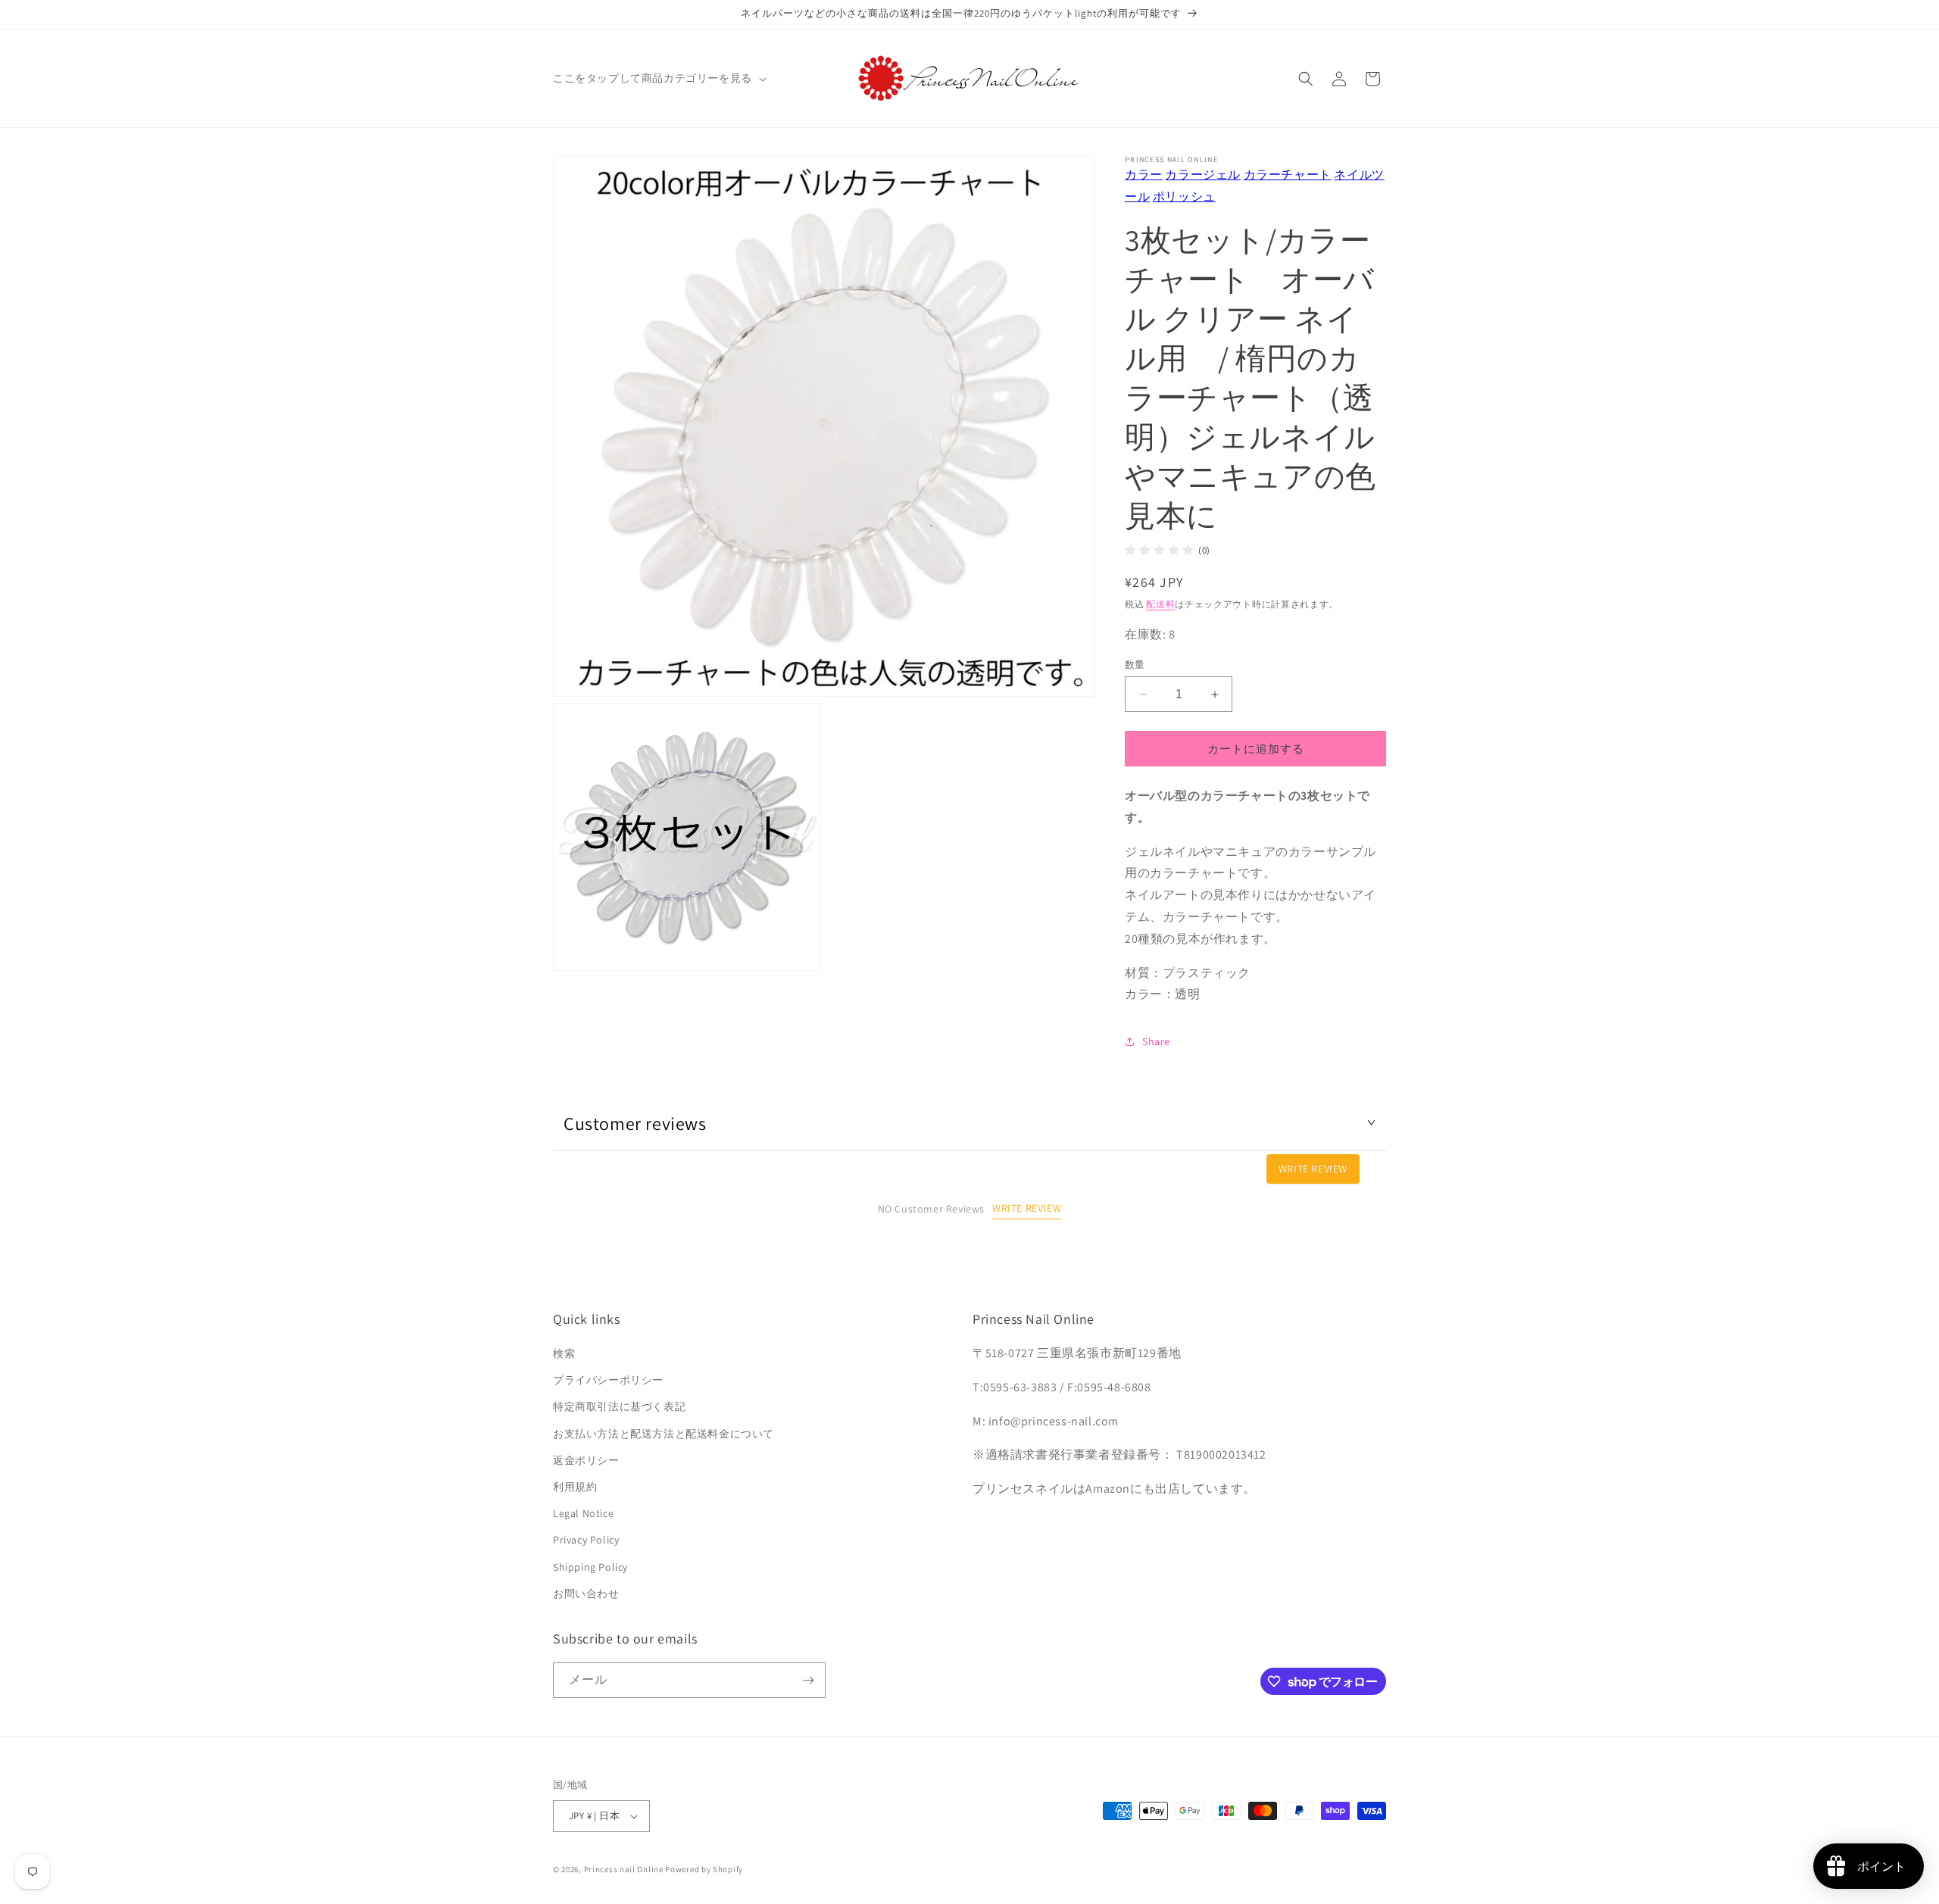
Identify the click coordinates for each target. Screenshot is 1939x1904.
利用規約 (575, 1487)
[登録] (808, 1680)
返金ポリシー (586, 1460)
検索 (564, 1353)
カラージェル (1203, 175)
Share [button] (1156, 1041)
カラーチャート (1288, 175)
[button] (658, 78)
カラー (1144, 175)
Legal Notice (583, 1513)
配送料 (1160, 604)
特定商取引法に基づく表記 (619, 1406)
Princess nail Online (624, 1869)
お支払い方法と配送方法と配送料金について (664, 1434)
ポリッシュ (1184, 197)
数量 (1135, 665)
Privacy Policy (586, 1540)
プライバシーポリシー (608, 1380)
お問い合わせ (586, 1593)
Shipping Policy (590, 1567)
